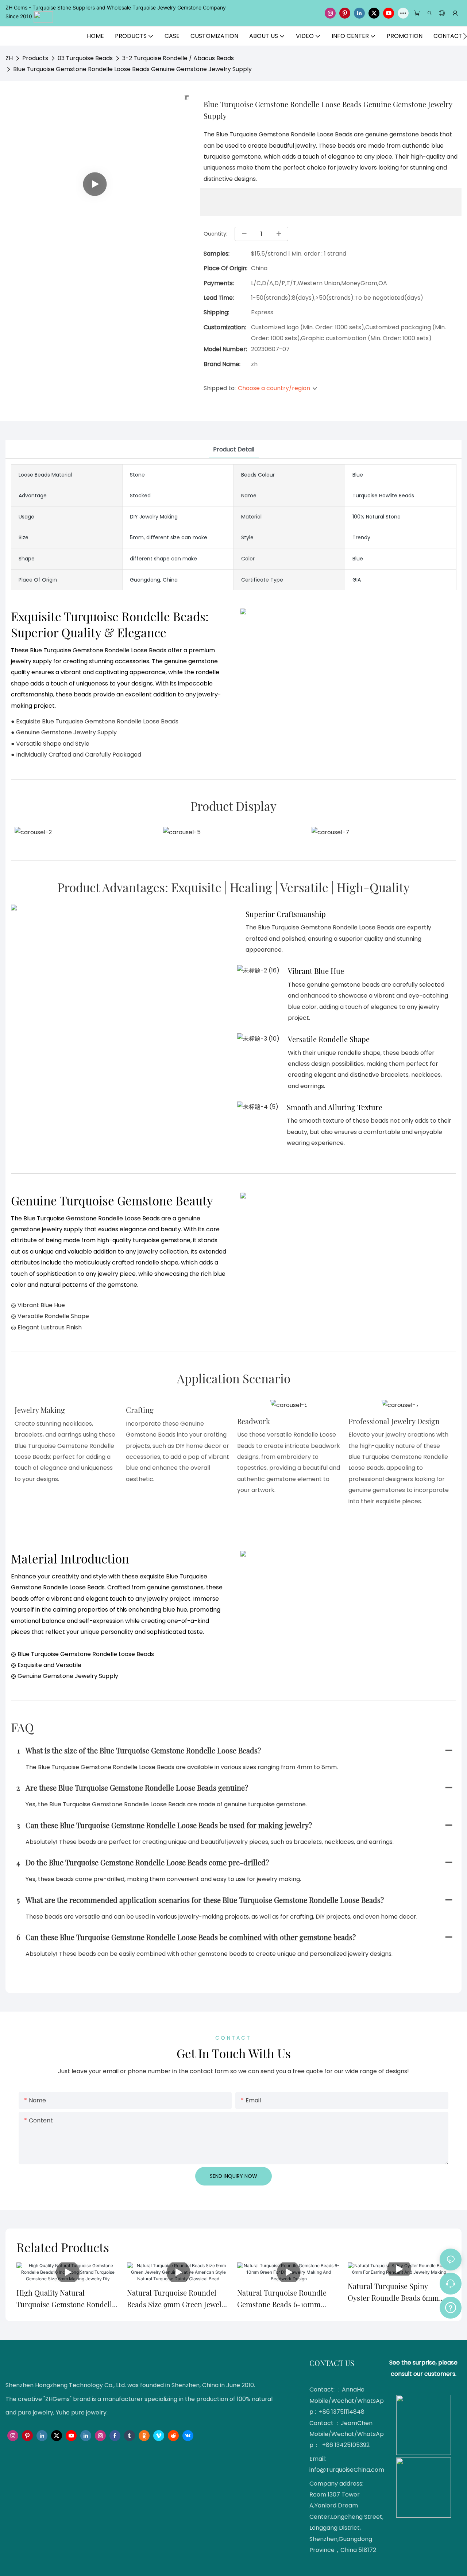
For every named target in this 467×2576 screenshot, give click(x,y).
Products (35, 58)
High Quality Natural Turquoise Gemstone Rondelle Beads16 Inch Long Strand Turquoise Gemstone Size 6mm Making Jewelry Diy (67, 2299)
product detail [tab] (234, 449)
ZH (9, 58)
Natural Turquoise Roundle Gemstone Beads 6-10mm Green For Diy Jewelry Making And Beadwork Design (286, 2299)
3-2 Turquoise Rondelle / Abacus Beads (178, 58)
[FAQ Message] (451, 2307)
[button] (465, 36)
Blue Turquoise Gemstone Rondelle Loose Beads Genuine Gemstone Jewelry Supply (132, 69)
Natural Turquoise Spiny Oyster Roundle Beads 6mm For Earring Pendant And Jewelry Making (393, 2292)
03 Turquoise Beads (85, 58)
